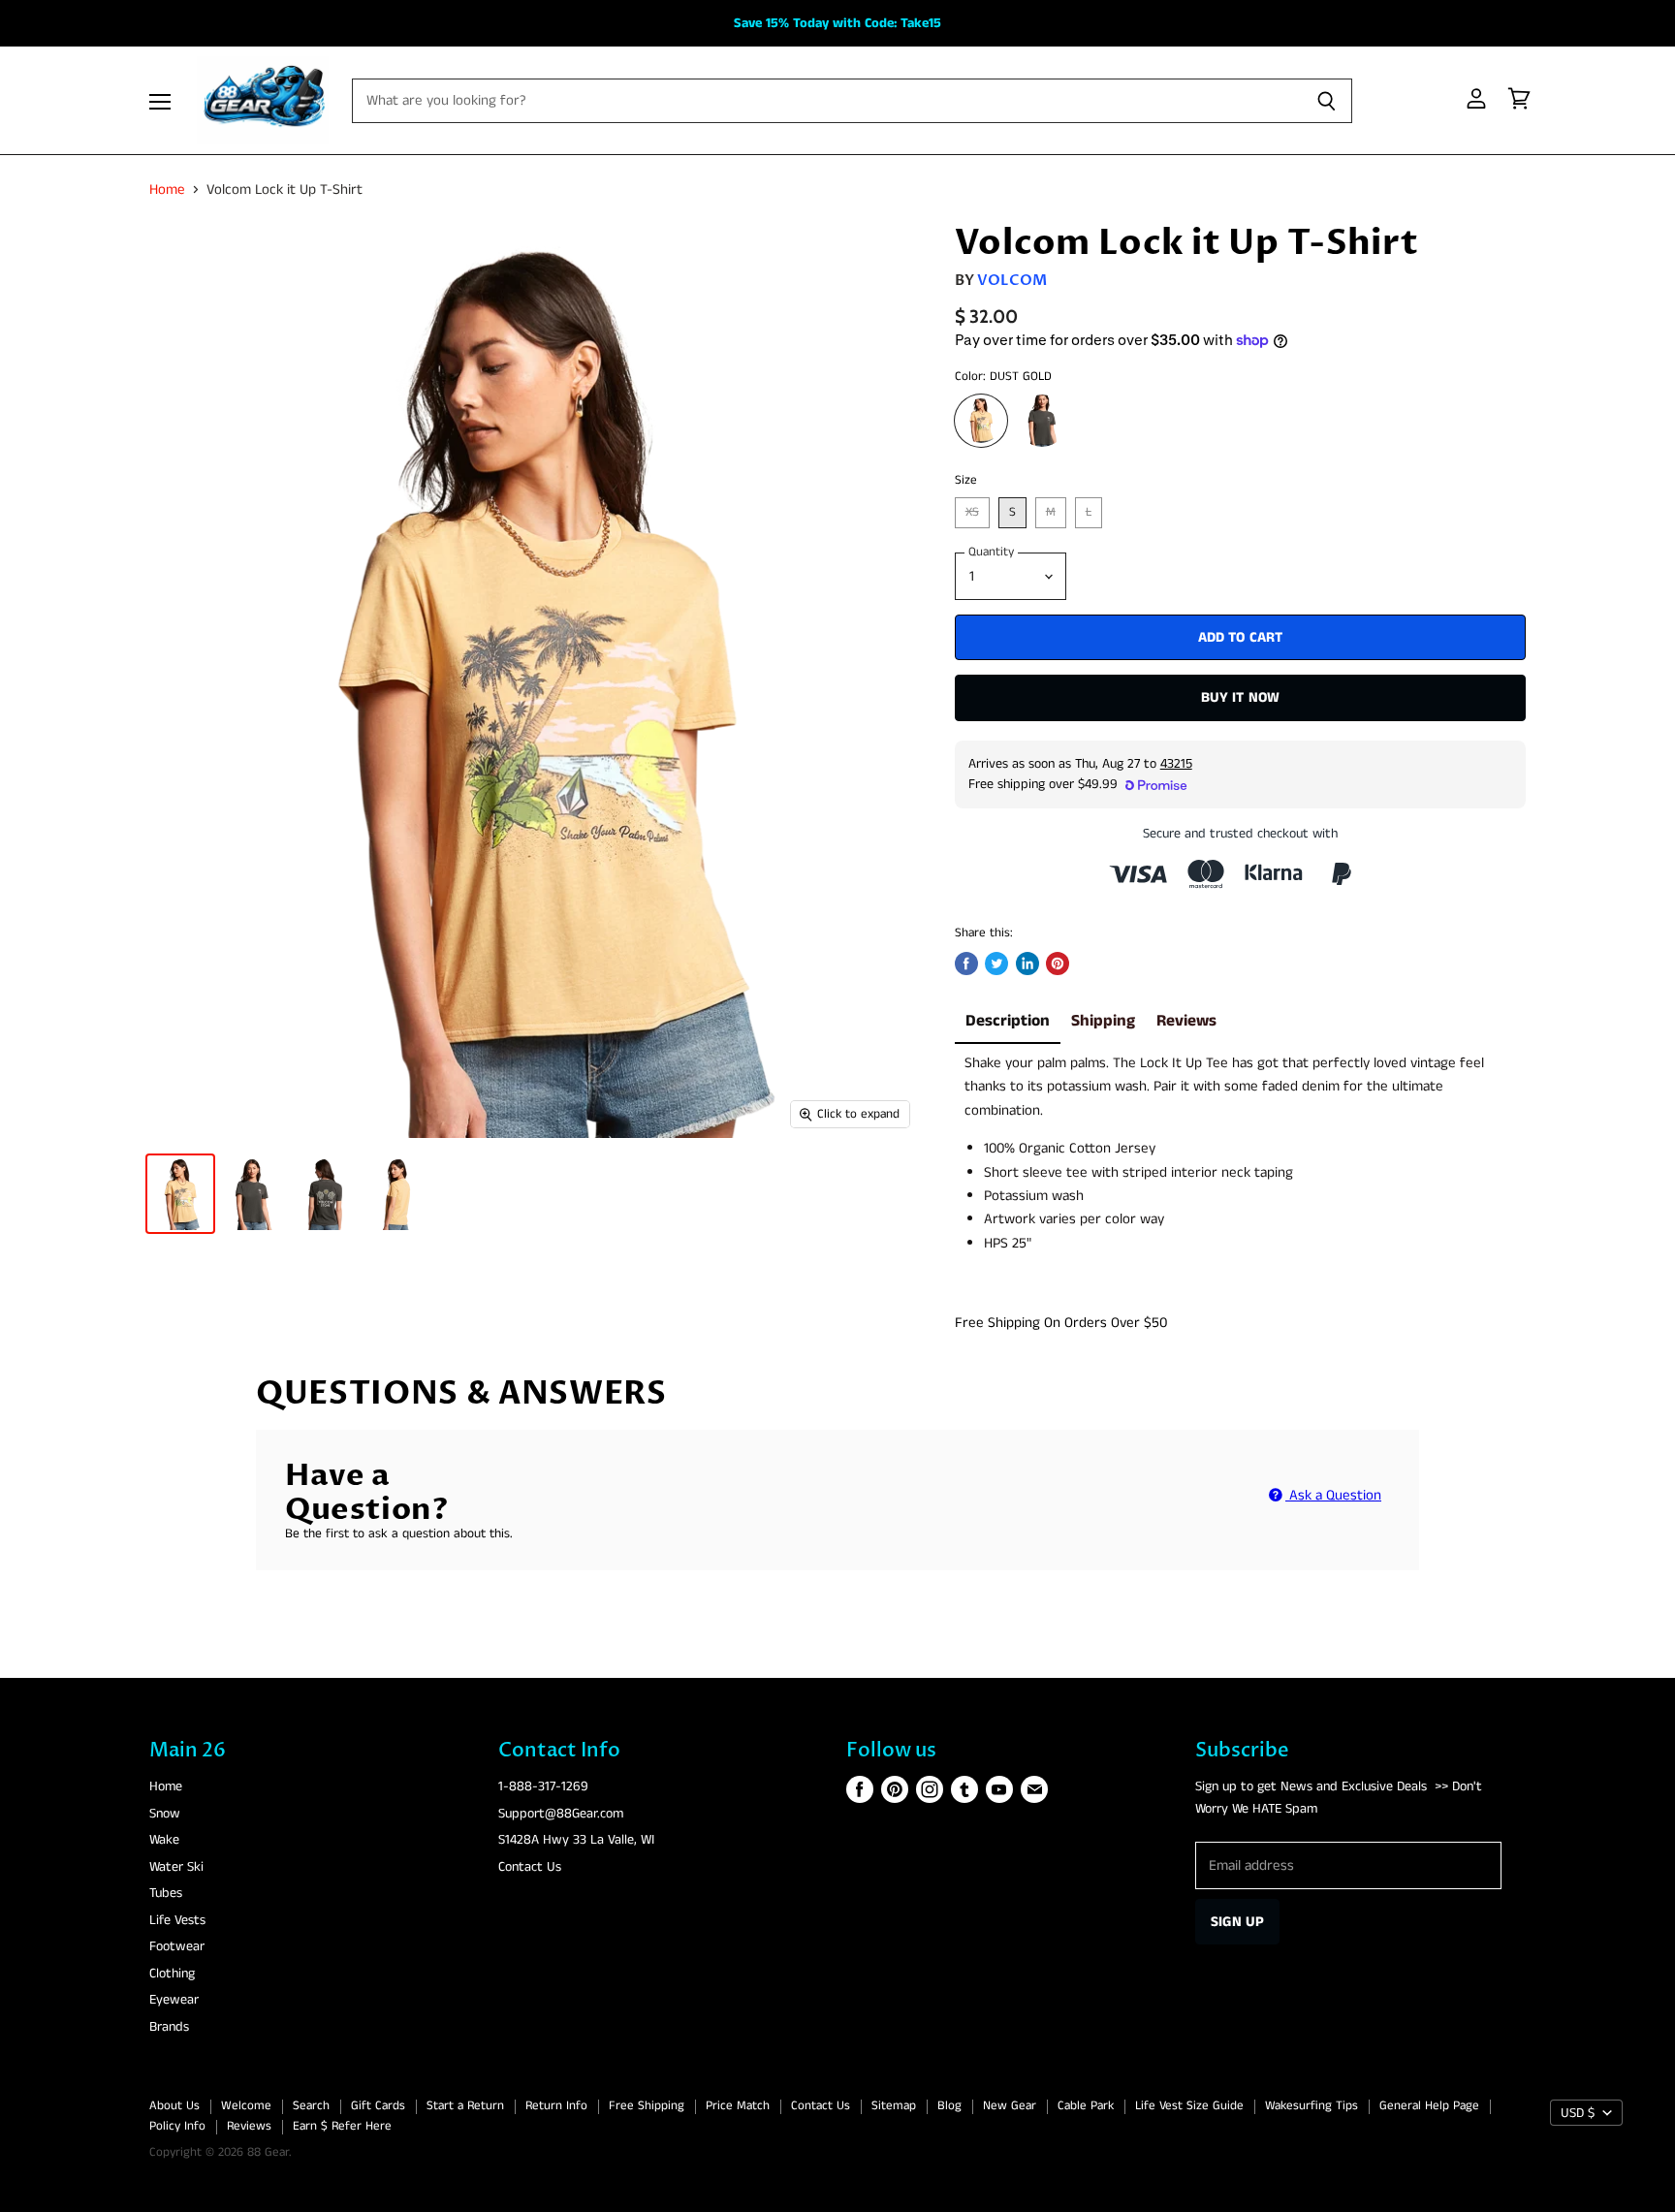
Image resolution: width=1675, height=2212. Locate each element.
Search (311, 2106)
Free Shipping (647, 2106)
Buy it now (1241, 697)
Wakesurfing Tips (1312, 2106)
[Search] (1327, 101)
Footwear (177, 1946)
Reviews (1186, 1021)
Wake (164, 1840)
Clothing (172, 1974)
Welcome (246, 2106)
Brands (169, 2027)
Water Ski (176, 1867)
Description (1008, 1021)
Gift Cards (378, 2106)
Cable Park (1086, 2106)
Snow (165, 1814)
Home (167, 190)
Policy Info (177, 2126)
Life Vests (177, 1920)
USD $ (1578, 2113)
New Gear (1010, 2106)
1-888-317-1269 (543, 1786)
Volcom (1012, 280)
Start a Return (465, 2106)
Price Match (738, 2106)
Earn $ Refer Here (342, 2126)
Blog (949, 2106)
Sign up (1237, 1922)
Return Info (556, 2106)
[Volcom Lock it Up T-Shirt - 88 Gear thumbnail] (180, 1194)
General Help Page (1429, 2106)
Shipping (1103, 1021)
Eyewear (174, 2000)
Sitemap (894, 2106)
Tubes (166, 1893)
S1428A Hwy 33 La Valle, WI (576, 1840)
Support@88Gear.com (561, 1814)
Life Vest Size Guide (1189, 2106)
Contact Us (530, 1867)
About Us (174, 2106)
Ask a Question (1333, 1495)
